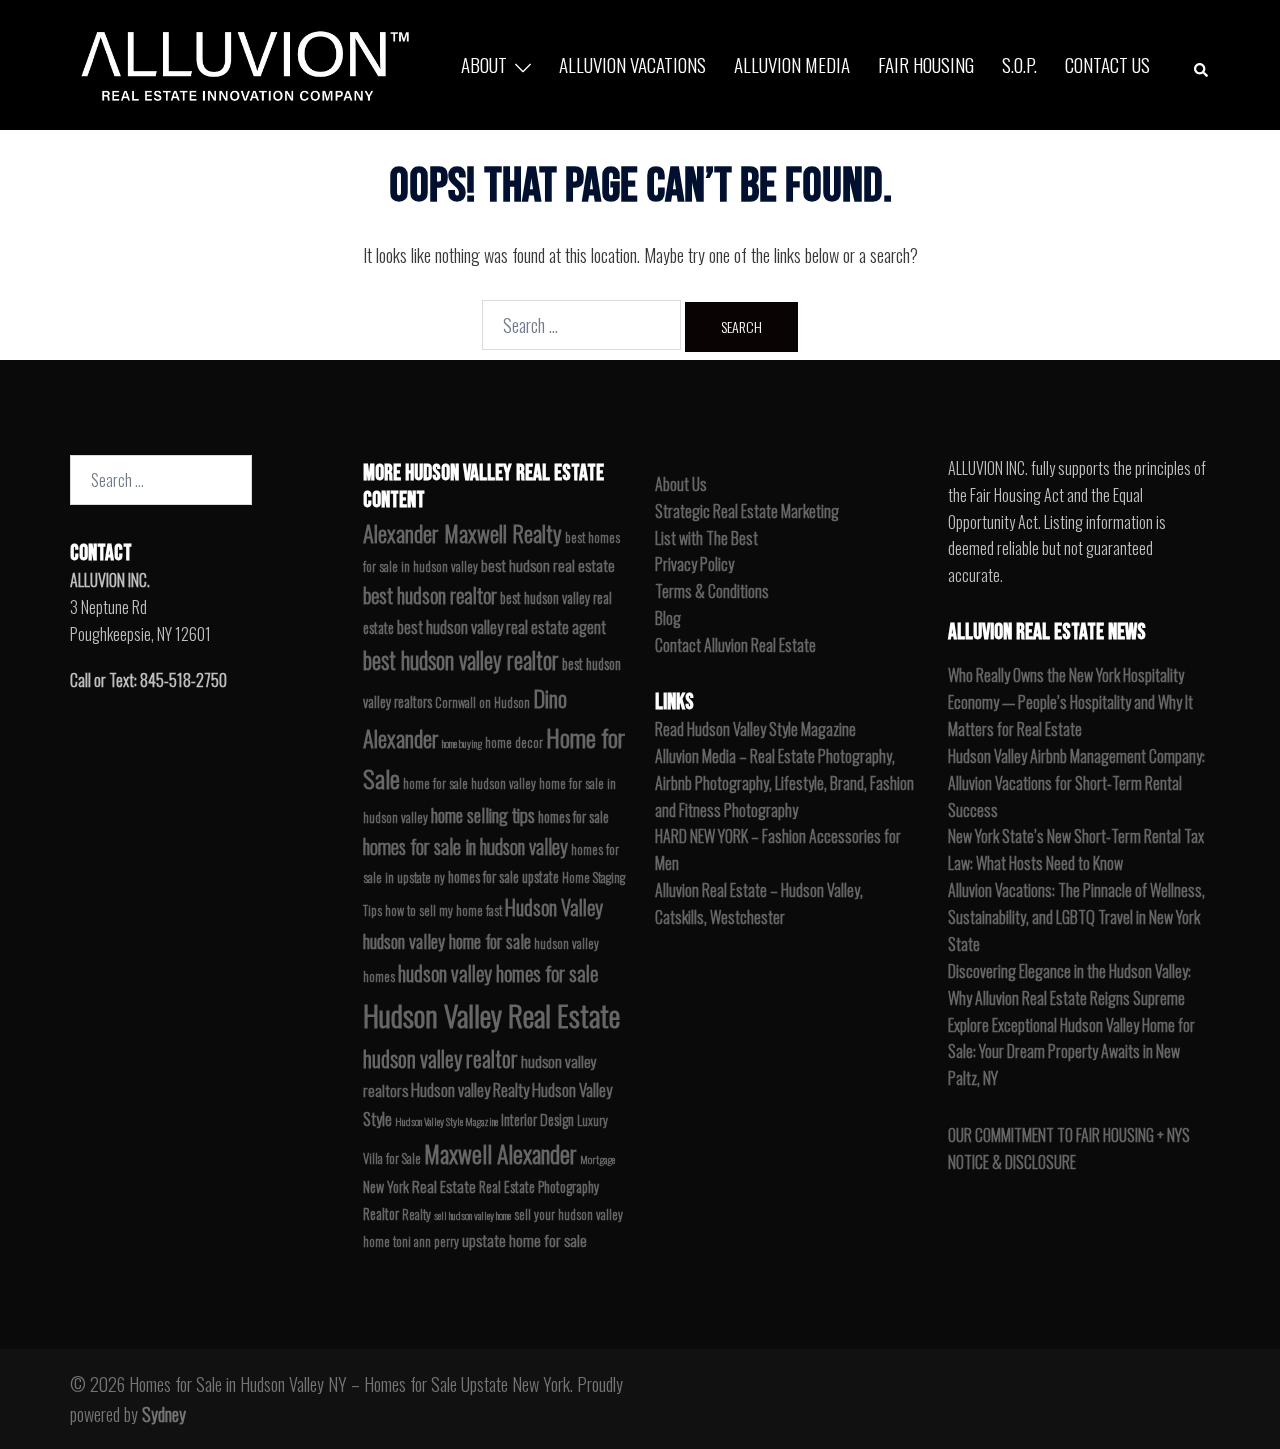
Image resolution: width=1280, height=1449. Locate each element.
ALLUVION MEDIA (792, 64)
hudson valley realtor (440, 1058)
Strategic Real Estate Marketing (747, 511)
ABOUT (484, 64)
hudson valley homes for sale (498, 973)
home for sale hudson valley (469, 783)
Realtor (381, 1213)
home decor (514, 742)
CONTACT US (1107, 64)
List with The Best (706, 538)
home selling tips (483, 814)
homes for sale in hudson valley (465, 846)
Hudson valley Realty (470, 1089)
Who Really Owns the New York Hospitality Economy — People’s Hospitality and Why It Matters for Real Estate (1070, 702)
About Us (681, 484)
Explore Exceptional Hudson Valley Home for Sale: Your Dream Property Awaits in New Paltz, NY (1071, 1052)
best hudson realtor (430, 595)
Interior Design (537, 1119)
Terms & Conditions (712, 591)
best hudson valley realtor (461, 660)
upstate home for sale (524, 1240)
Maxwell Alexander (500, 1153)
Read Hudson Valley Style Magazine (755, 729)
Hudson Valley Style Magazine (446, 1121)
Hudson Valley (554, 907)
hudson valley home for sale (447, 940)
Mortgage (597, 1159)
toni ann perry (426, 1241)
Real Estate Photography (539, 1186)
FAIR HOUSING (926, 64)
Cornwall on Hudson (482, 702)
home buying (462, 743)
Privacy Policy (694, 564)
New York (386, 1186)
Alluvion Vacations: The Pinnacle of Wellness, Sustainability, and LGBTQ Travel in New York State (1076, 917)
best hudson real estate (548, 565)
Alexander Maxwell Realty (462, 532)
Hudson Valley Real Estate (491, 1014)
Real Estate (444, 1186)
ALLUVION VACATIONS (632, 64)
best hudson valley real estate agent (501, 626)
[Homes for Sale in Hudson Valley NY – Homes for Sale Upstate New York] (240, 62)
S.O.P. (1019, 64)
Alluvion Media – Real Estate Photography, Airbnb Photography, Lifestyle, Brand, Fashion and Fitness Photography (784, 783)
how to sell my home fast (443, 910)
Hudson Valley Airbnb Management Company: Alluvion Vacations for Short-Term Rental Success (1076, 783)
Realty (416, 1214)
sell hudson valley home (472, 1215)
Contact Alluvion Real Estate (735, 645)
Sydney (164, 1414)
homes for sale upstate (503, 876)
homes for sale (573, 816)
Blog (668, 618)
